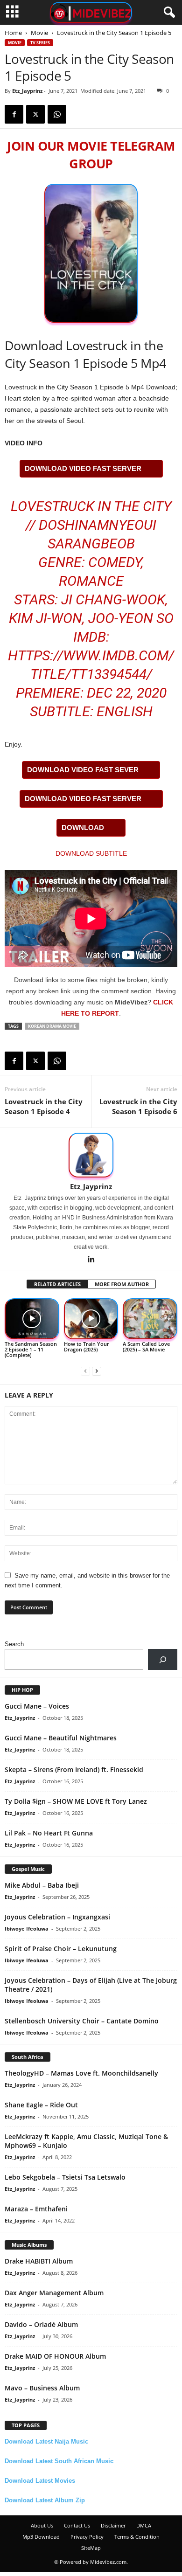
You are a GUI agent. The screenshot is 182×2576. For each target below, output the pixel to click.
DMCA (144, 2525)
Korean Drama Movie (52, 1026)
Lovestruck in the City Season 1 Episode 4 (44, 1106)
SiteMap (91, 2548)
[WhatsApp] (57, 114)
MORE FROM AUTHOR (122, 1284)
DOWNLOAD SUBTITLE (91, 853)
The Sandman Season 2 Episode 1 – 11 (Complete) (31, 1349)
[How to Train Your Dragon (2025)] (91, 1319)
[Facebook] (14, 114)
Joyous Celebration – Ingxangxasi (57, 1917)
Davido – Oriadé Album (41, 2324)
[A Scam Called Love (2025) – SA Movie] (150, 1319)
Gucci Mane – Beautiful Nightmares (61, 1738)
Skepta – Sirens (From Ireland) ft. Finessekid (74, 1769)
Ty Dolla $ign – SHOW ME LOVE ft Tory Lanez (76, 1801)
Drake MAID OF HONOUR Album (55, 2356)
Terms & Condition (137, 2537)
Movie (39, 33)
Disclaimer (113, 2525)
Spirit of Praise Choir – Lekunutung (61, 1949)
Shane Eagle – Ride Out (41, 2105)
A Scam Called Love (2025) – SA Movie (146, 1347)
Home (13, 33)
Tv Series (40, 43)
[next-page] (97, 1371)
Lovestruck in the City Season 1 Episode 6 (138, 1106)
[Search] (163, 1659)
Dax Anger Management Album (54, 2293)
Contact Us (77, 2525)
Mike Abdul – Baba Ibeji (42, 1885)
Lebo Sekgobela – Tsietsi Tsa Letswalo (65, 2177)
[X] (35, 114)
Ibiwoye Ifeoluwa (27, 1929)
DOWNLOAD (83, 828)
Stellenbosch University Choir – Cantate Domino (82, 2021)
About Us (42, 2525)
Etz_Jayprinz (27, 91)
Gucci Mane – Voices (37, 1706)
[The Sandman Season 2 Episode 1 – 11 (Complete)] (32, 1319)
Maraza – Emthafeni (36, 2209)
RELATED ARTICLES (57, 1284)
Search (14, 1644)
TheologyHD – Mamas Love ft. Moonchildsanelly (81, 2073)
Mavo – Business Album (42, 2388)
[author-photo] (91, 1155)
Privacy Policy (87, 2537)
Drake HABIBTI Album (39, 2261)
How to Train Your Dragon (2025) (87, 1347)
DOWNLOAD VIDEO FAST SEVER (83, 770)
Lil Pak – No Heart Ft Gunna (49, 1833)
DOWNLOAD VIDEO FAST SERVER (83, 468)
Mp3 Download (41, 2537)
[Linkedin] (91, 1260)
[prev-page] (85, 1371)
